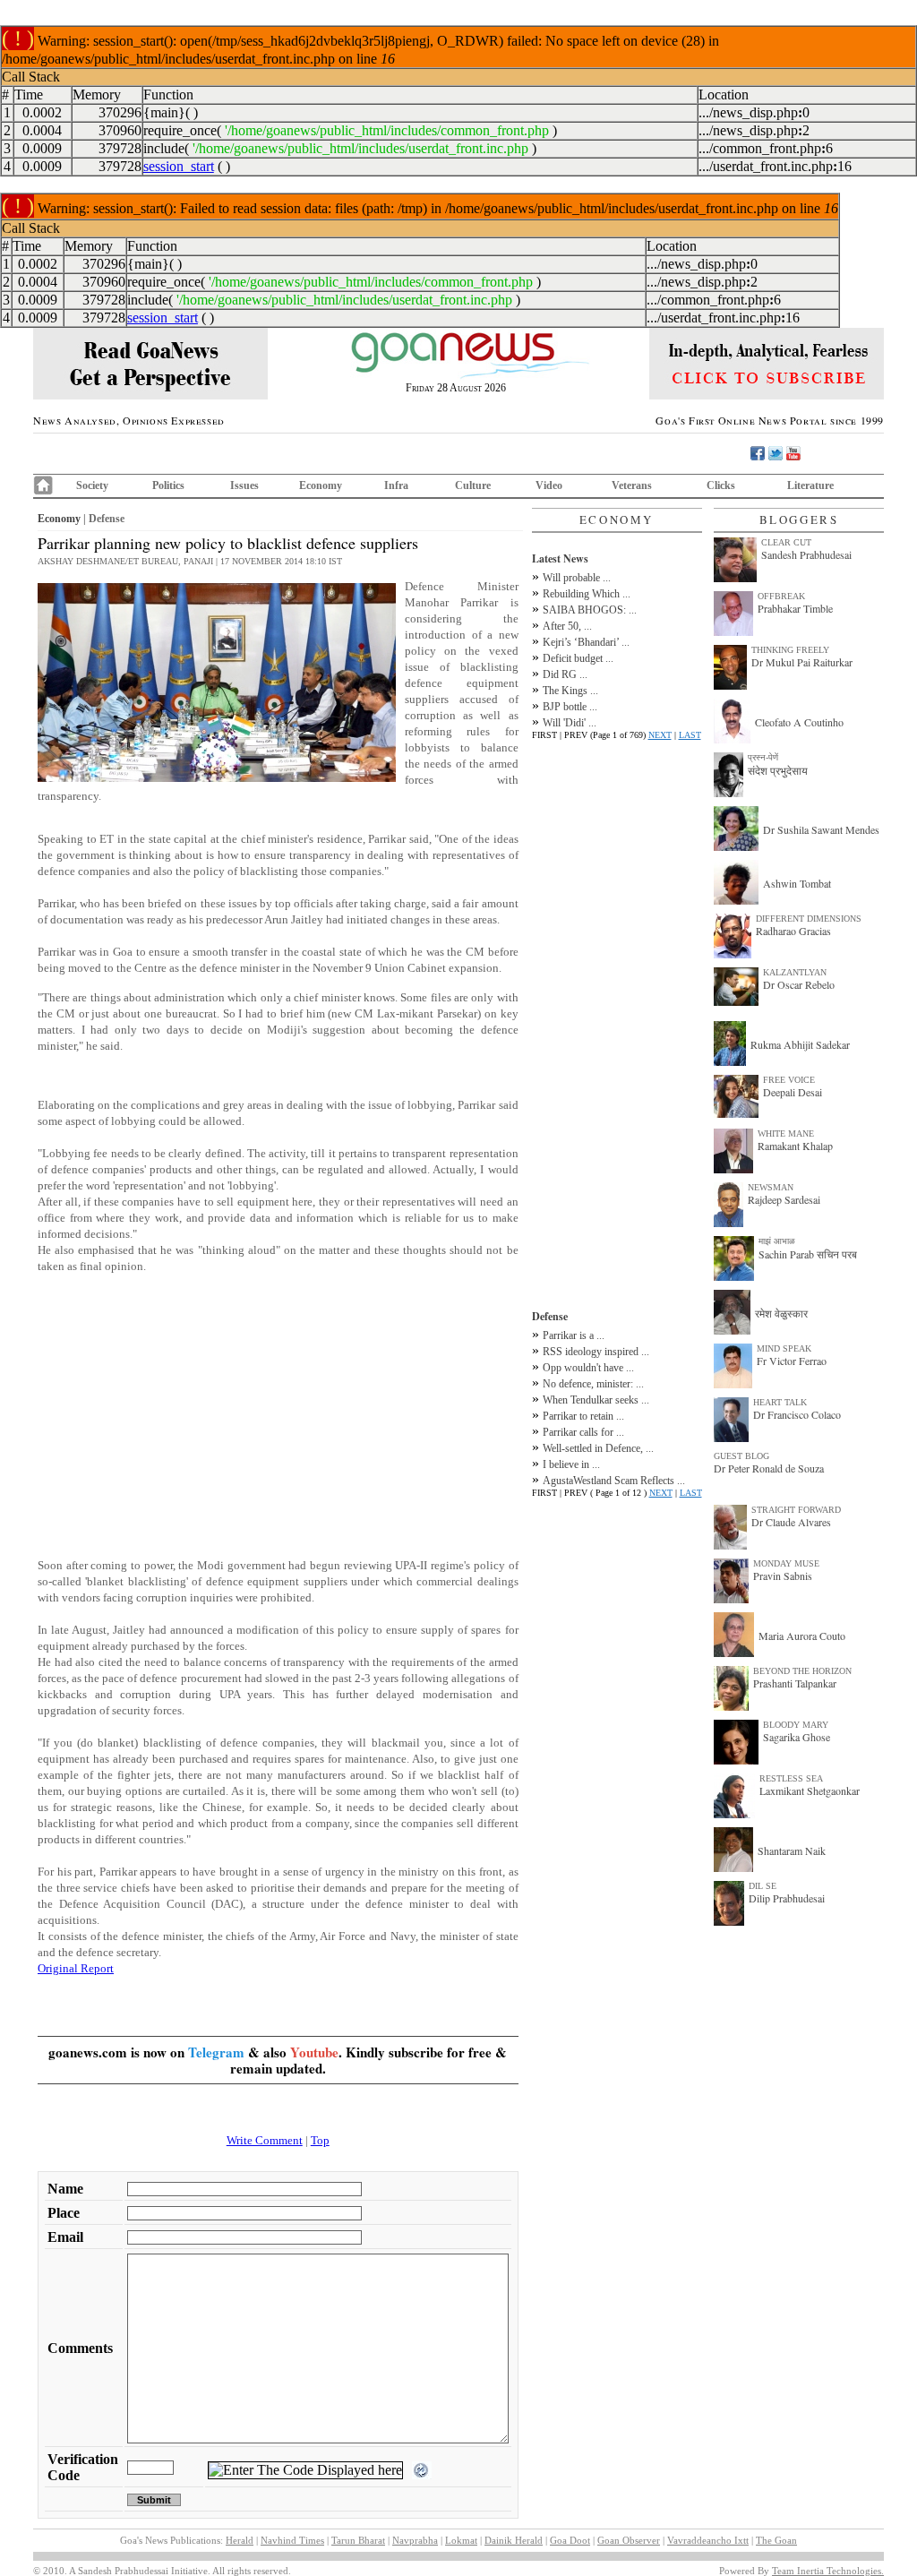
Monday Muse (786, 1563)
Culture (473, 485)
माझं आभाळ (777, 1241)
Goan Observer (629, 2540)
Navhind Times (292, 2540)
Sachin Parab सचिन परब (808, 1254)
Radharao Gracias (793, 931)
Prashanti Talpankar (795, 1683)
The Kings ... (570, 691)
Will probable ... (577, 578)
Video (549, 485)
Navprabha (415, 2540)
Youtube (314, 2052)
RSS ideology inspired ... (596, 1352)
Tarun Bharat (358, 2540)
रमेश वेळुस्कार (781, 1313)
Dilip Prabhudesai (787, 1898)
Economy (321, 485)
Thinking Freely (790, 650)
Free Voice (789, 1080)
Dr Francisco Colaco (797, 1414)
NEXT (660, 735)
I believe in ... (571, 1464)
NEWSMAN (771, 1187)
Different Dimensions (809, 919)
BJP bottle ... (570, 707)
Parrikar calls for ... (583, 1432)
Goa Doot (570, 2540)
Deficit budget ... (578, 658)
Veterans (632, 485)
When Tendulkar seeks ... (596, 1400)
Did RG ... (565, 674)
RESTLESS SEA (791, 1778)
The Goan (776, 2540)
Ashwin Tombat (797, 883)
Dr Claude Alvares (791, 1522)
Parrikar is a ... (574, 1335)
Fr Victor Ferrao (792, 1361)
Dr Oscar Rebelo (799, 984)
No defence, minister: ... (593, 1384)
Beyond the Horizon (802, 1671)
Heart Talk (780, 1402)
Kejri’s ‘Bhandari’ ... (586, 642)
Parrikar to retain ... (583, 1416)
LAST (690, 735)
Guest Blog (741, 1456)
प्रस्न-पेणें (763, 757)
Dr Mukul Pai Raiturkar (802, 662)
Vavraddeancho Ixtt (708, 2540)
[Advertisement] (278, 1416)
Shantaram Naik (792, 1850)
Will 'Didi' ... (570, 723)
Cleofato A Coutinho (799, 722)
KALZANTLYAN (795, 972)
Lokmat (461, 2540)
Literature (810, 485)
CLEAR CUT (786, 542)
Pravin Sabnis (783, 1576)
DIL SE (763, 1886)
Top (320, 2140)
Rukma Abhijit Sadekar (800, 1044)
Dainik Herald (514, 2540)
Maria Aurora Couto (802, 1636)
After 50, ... (567, 626)
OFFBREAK (781, 596)
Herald (240, 2540)
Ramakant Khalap (795, 1146)
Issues (244, 485)
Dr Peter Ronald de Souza (769, 1468)
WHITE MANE (786, 1133)
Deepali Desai (793, 1092)
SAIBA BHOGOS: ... (590, 610)
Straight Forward (796, 1510)
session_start (179, 166)
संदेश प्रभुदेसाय (778, 770)
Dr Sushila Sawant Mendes (821, 829)
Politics (168, 485)
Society (92, 485)
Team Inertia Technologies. (828, 2571)
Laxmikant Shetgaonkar (810, 1790)
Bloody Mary (796, 1725)
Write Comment (265, 2140)
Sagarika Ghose (797, 1737)
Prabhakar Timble (795, 608)
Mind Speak (784, 1348)
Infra (396, 485)
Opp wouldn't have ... (588, 1368)
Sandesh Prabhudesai (806, 554)
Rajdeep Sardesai (784, 1199)
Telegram (216, 2052)
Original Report (76, 1968)
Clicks (721, 485)
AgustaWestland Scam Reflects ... (614, 1481)
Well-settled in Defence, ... (598, 1448)
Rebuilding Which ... (587, 594)
